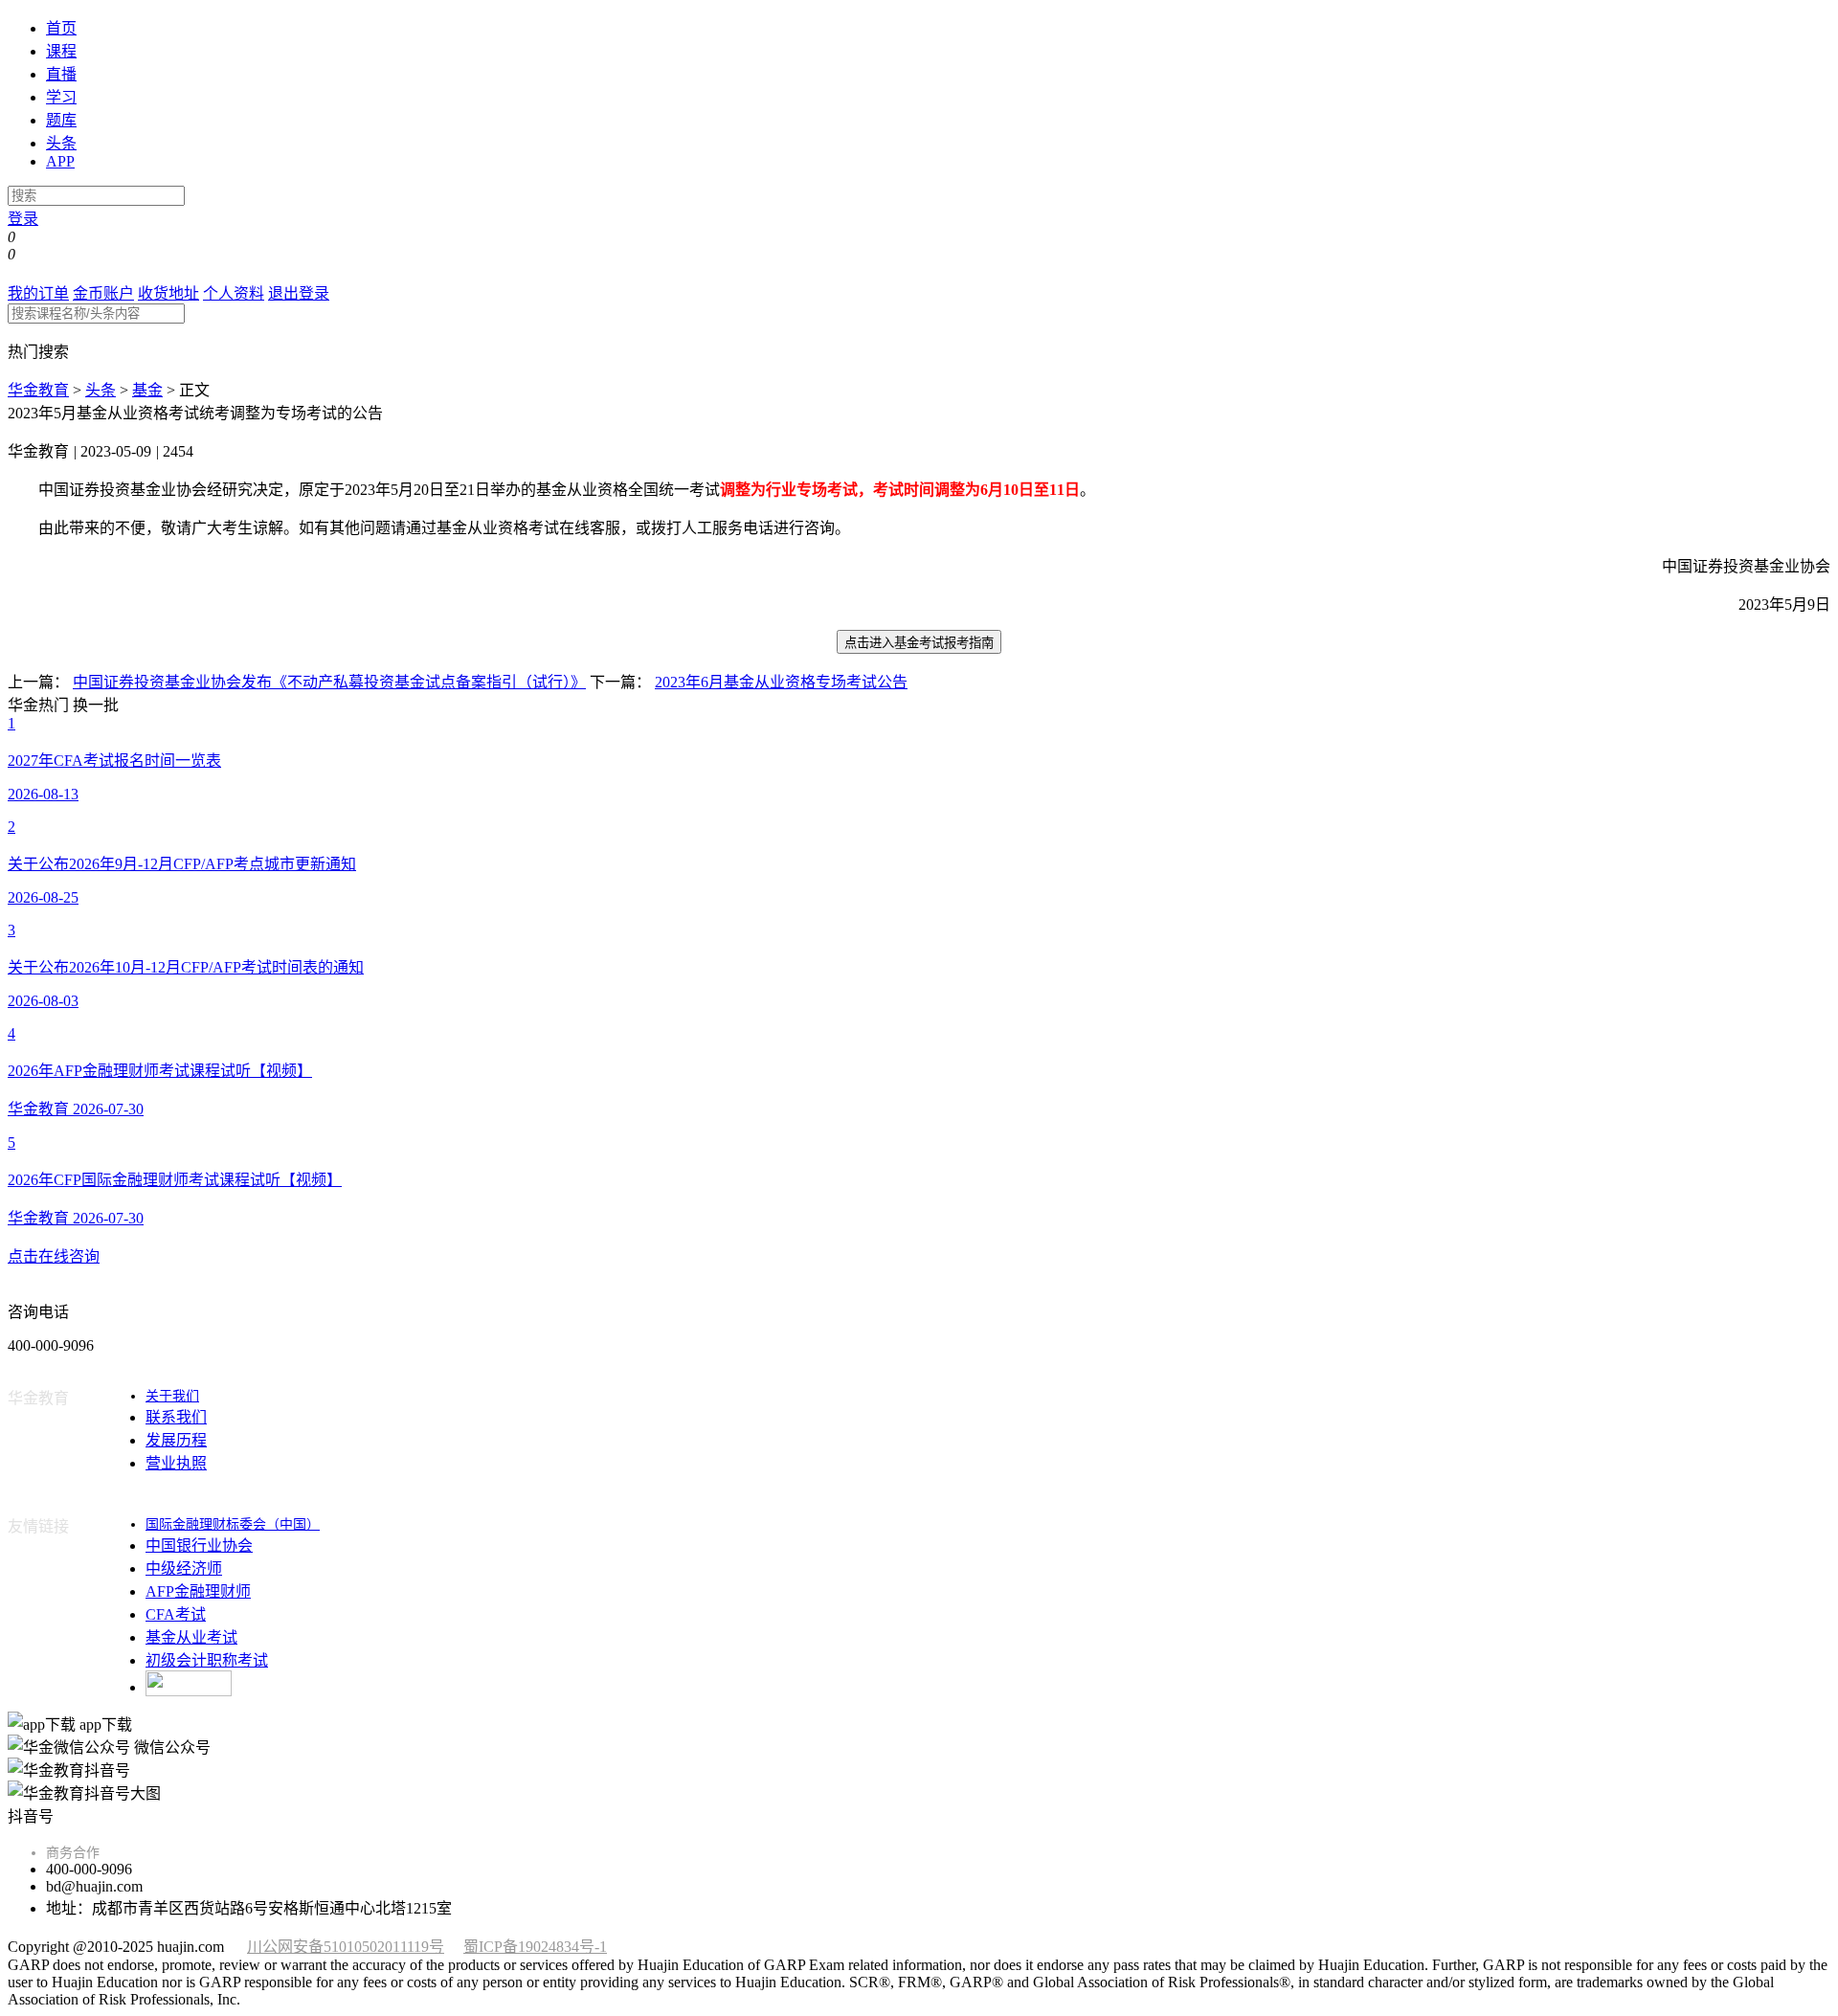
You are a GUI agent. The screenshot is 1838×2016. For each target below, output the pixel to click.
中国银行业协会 (199, 1546)
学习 (61, 97)
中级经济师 (184, 1568)
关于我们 (172, 1396)
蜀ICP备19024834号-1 (535, 1947)
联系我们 (176, 1417)
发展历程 (176, 1440)
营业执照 (176, 1463)
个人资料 (234, 293)
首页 (61, 28)
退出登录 (299, 293)
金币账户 (103, 293)
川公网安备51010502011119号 (346, 1947)
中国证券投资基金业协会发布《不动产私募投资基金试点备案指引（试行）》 (329, 682)
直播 (61, 74)
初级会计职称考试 (207, 1660)
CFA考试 (176, 1614)
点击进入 (919, 643)
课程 (61, 51)
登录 (23, 219)
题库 (61, 120)
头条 (61, 143)
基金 (147, 390)
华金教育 (38, 390)
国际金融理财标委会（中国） (233, 1524)
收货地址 (168, 293)
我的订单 (38, 293)
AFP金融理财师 (198, 1591)
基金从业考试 (191, 1637)
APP (60, 161)
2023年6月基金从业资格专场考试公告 (781, 682)
